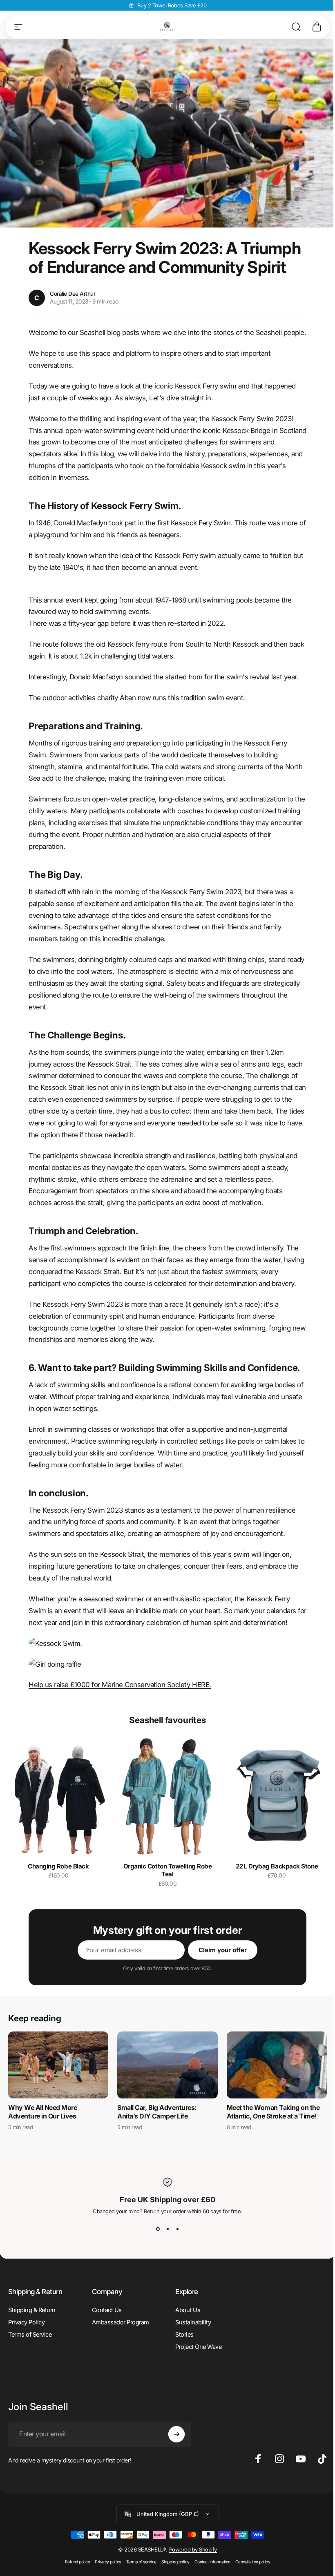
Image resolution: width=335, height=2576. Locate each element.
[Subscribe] (176, 2434)
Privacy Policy (26, 2322)
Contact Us (107, 2310)
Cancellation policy (253, 2562)
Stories (184, 2335)
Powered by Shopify (193, 2549)
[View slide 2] (167, 2229)
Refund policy (78, 2562)
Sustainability (193, 2322)
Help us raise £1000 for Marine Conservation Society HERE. (120, 1685)
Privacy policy (108, 2562)
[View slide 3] (177, 2229)
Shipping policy (175, 2562)
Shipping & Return (32, 2310)
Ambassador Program (121, 2322)
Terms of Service (30, 2335)
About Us (188, 2310)
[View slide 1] (158, 2229)
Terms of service (141, 2562)
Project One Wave (198, 2347)
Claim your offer (223, 1950)
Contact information (212, 2562)
